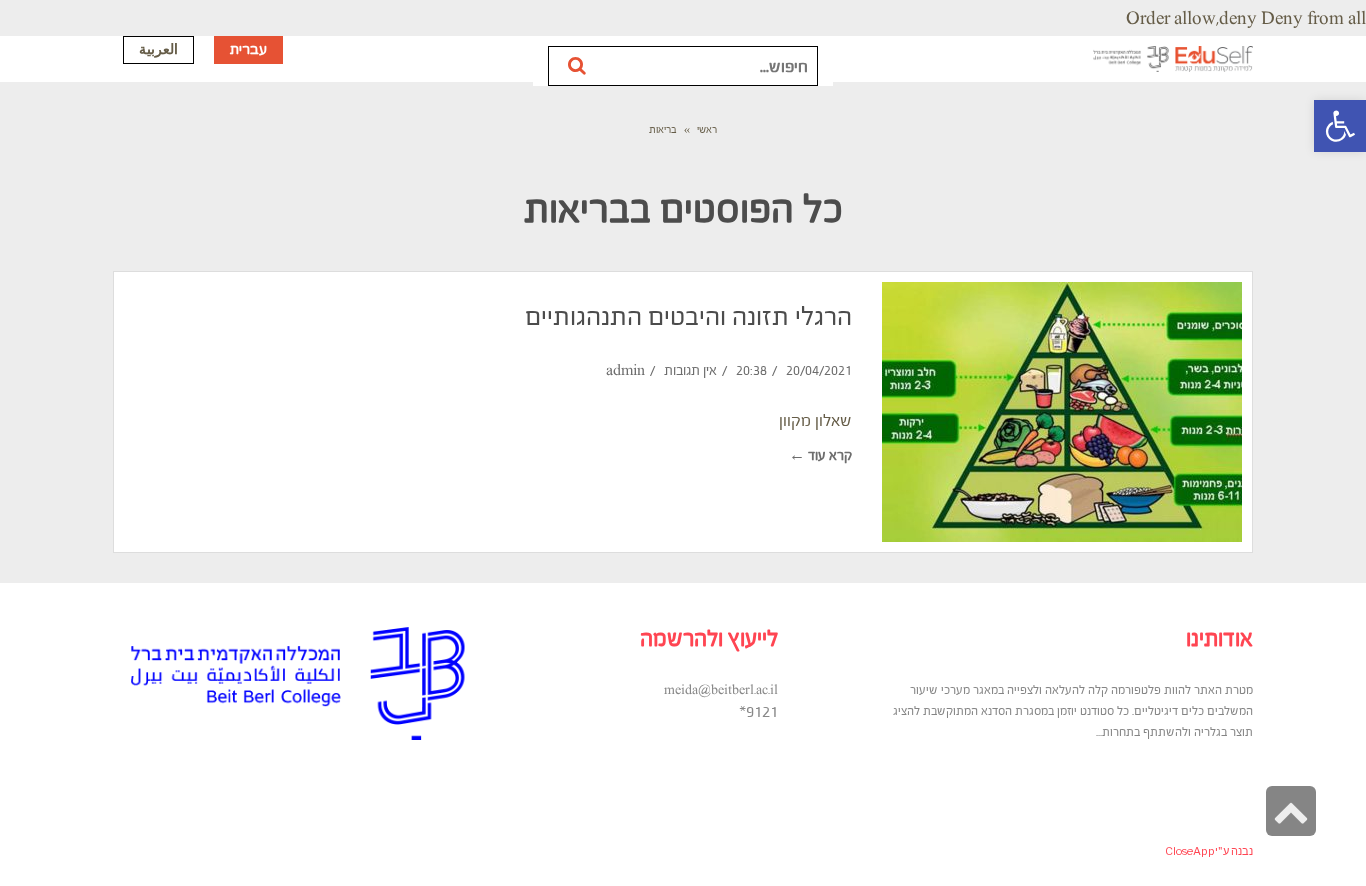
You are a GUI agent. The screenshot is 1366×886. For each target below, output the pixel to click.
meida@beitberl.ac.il (721, 690)
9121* (758, 711)
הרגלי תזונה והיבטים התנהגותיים (688, 316)
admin (625, 370)
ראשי (707, 129)
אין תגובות (690, 370)
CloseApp (1190, 851)
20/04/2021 (819, 370)
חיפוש (578, 66)
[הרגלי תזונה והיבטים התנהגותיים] (1062, 412)
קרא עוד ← (820, 455)
